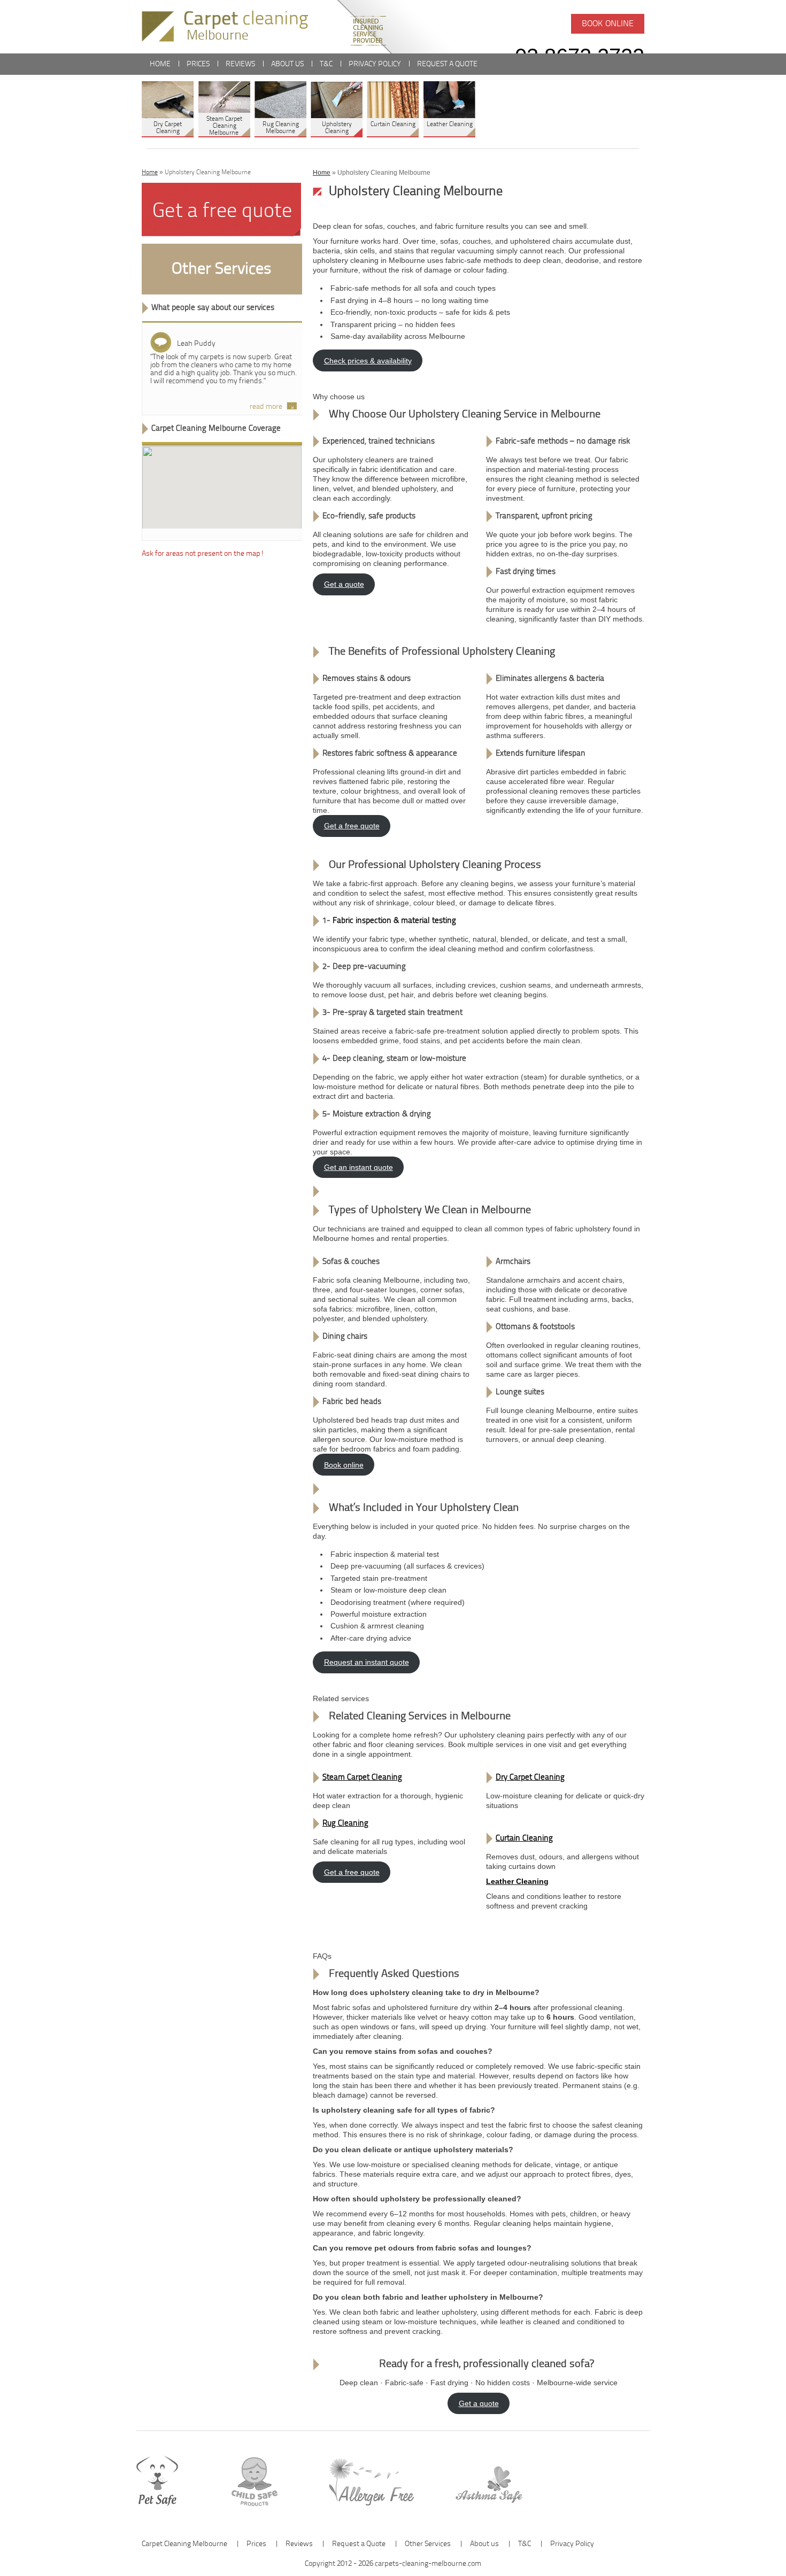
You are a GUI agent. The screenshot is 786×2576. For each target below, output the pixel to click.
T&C (326, 64)
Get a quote (344, 584)
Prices (198, 64)
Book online (344, 1465)
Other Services (222, 269)
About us (287, 64)
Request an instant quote (367, 1662)
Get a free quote (352, 826)
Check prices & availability (368, 361)
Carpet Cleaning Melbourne (185, 2544)
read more (266, 407)
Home (160, 64)
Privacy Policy (375, 64)
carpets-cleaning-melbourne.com (428, 2564)
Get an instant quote (359, 1167)
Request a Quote (447, 64)
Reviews (240, 64)
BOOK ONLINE (608, 24)
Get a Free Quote (222, 212)
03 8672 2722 (580, 56)
